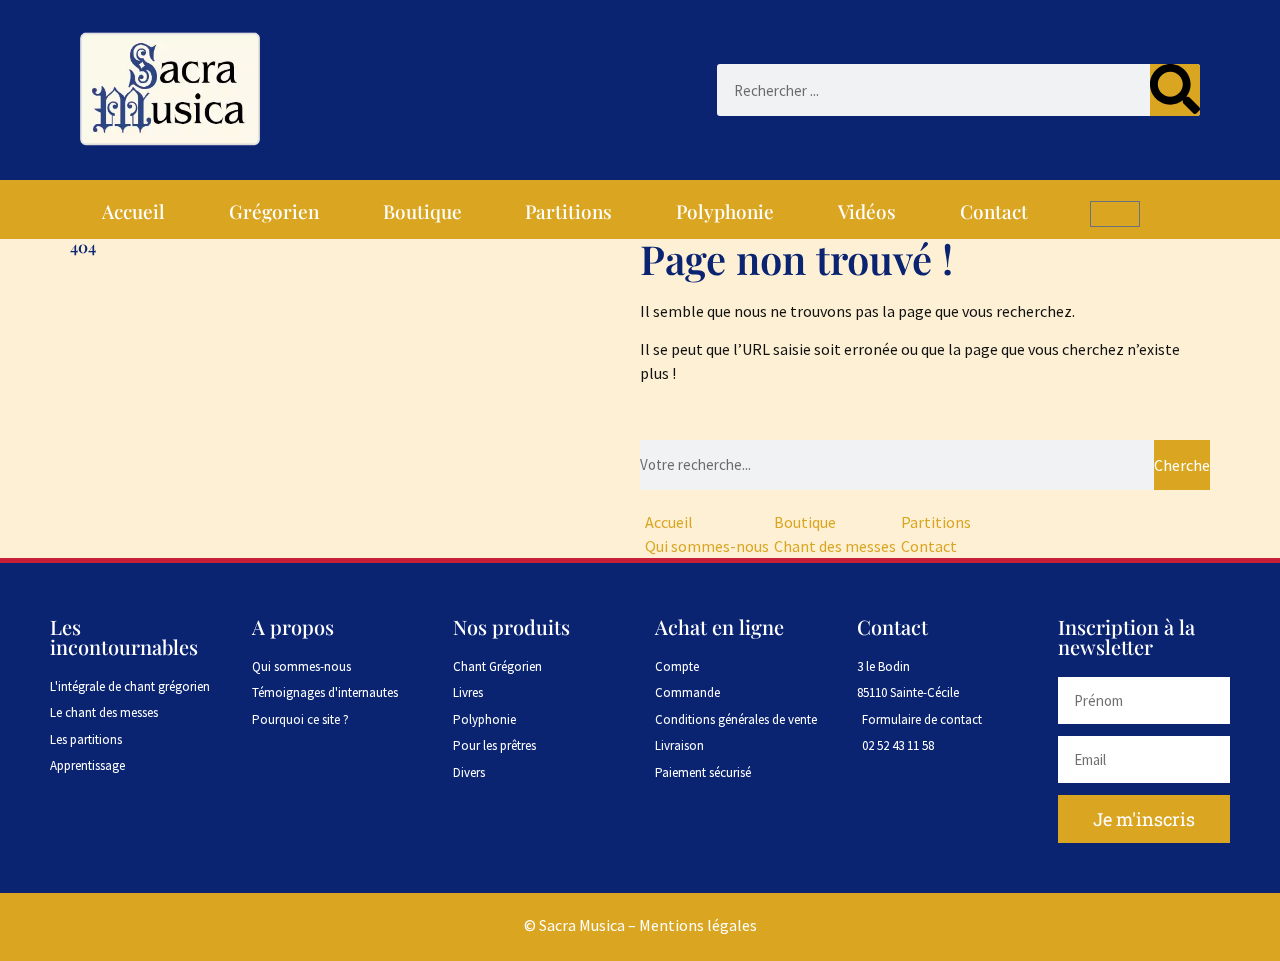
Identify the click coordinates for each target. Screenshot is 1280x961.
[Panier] (1115, 214)
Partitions (568, 211)
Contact (994, 211)
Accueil (133, 211)
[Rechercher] (1175, 90)
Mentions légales (698, 925)
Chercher (1182, 465)
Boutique (422, 211)
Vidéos (867, 211)
